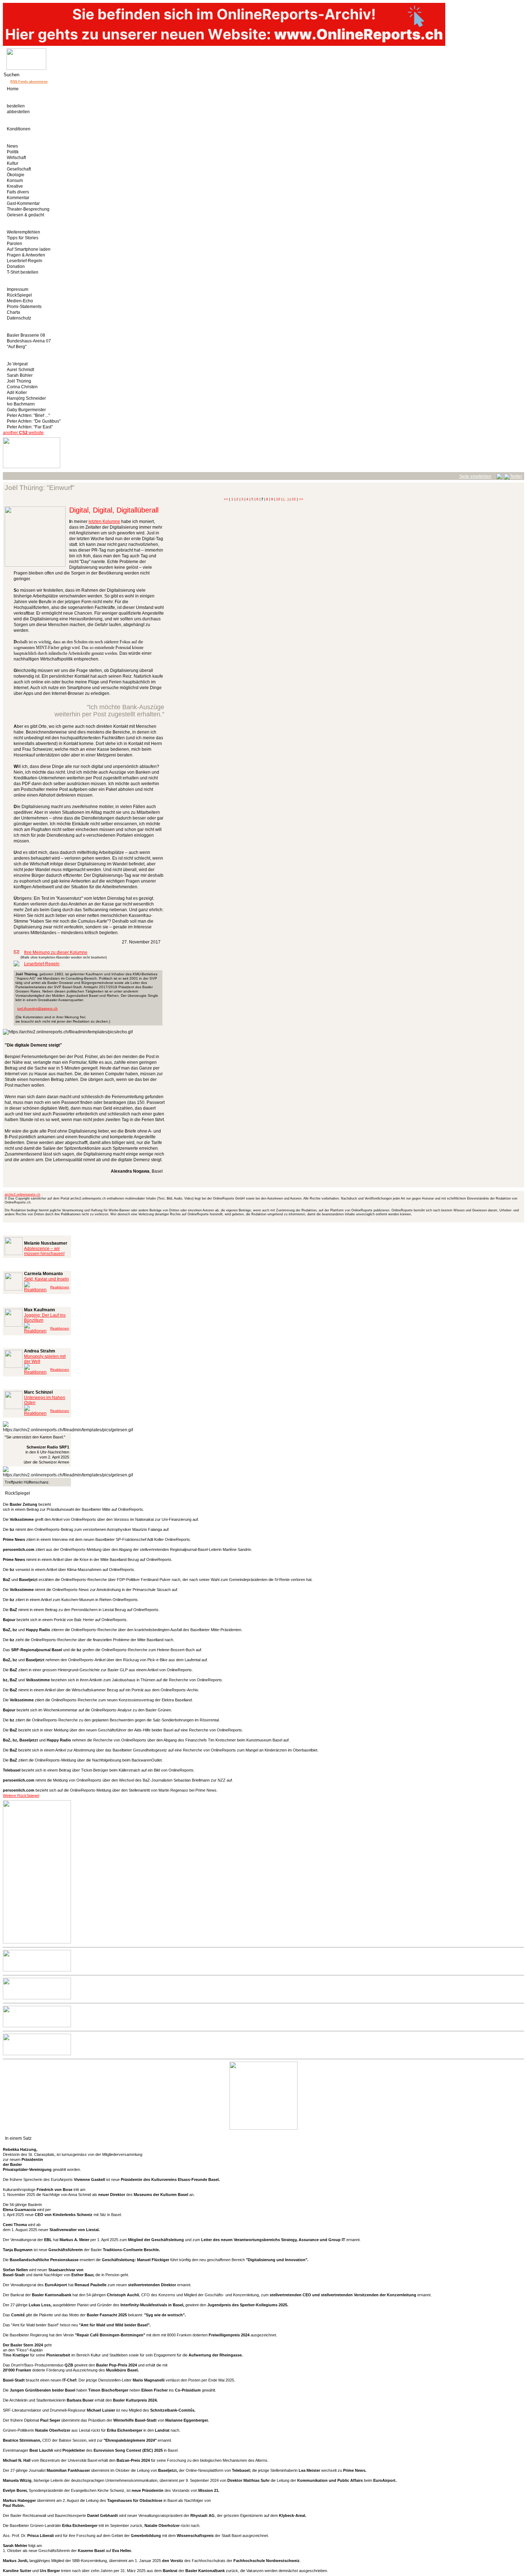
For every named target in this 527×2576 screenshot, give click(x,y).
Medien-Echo (20, 301)
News (12, 146)
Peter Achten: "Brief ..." (28, 415)
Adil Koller (17, 393)
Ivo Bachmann (21, 404)
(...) (286, 499)
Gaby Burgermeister (26, 410)
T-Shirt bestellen (23, 272)
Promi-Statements (24, 307)
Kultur (13, 163)
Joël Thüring (19, 381)
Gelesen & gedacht (25, 215)
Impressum (18, 289)
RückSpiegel (19, 295)
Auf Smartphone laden (29, 249)
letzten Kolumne (104, 522)
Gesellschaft (19, 169)
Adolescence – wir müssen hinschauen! (44, 1251)
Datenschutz (19, 318)
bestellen (16, 106)
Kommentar (18, 198)
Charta (13, 312)
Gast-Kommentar (23, 203)
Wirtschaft (16, 158)
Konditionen (19, 129)
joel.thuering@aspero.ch (37, 1008)
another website (23, 433)
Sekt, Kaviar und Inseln (46, 1279)
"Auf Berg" (17, 347)
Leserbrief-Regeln (25, 261)
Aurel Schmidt (20, 370)
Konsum (15, 181)
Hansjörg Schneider (26, 398)
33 (294, 499)
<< (226, 499)
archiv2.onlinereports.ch (22, 1195)
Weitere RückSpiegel (21, 1796)
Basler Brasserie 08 (26, 335)
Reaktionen (60, 1287)
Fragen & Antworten (26, 255)
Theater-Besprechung (28, 209)
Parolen (15, 244)
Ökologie (16, 175)
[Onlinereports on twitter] (513, 475)
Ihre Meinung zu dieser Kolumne (56, 952)
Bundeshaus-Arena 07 (29, 341)
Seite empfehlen (475, 476)
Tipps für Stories (23, 238)
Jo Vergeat (17, 364)
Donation (16, 266)
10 (278, 499)
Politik (13, 152)
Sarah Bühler (20, 375)
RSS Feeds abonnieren (29, 82)
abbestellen (18, 112)
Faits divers (18, 192)
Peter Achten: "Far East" (30, 427)
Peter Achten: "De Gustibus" (34, 421)
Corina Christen (22, 387)
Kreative (15, 186)
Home (13, 89)
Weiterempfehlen (23, 232)
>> (301, 499)
